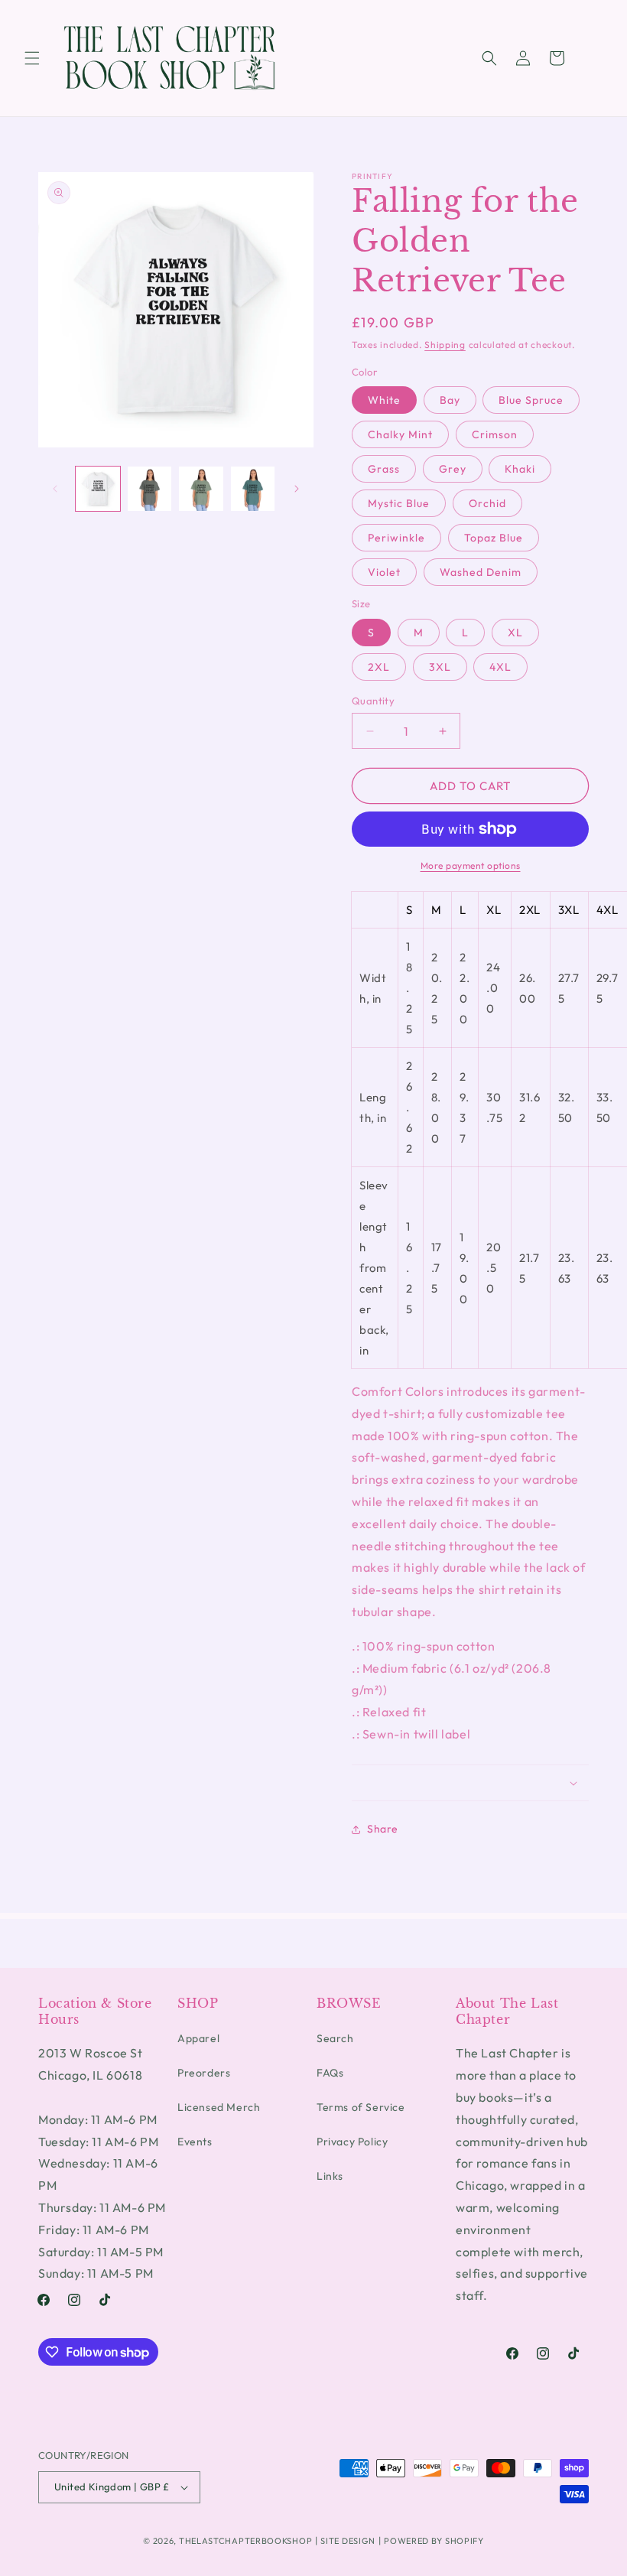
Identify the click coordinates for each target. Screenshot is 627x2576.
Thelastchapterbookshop (245, 2541)
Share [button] (383, 1829)
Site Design (348, 2541)
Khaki (520, 469)
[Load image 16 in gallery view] (201, 489)
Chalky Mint (400, 434)
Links (330, 2176)
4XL (500, 667)
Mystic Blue (399, 503)
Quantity (373, 701)
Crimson (495, 434)
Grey (453, 469)
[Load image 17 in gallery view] (253, 489)
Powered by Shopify (434, 2541)
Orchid (487, 503)
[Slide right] (297, 489)
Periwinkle (396, 538)
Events (195, 2142)
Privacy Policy (352, 2142)
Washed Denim (481, 572)
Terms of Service (361, 2107)
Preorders (204, 2073)
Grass (384, 469)
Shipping (445, 345)
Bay (450, 400)
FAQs (330, 2073)
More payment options (471, 865)
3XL (440, 667)
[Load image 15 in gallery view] (150, 489)
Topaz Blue (494, 538)
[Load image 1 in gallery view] (98, 489)
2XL (379, 667)
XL (515, 633)
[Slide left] (55, 489)
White (384, 400)
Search (335, 2038)
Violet (384, 572)
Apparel (198, 2038)
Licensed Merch (219, 2107)
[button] (32, 58)
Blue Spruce (531, 400)
